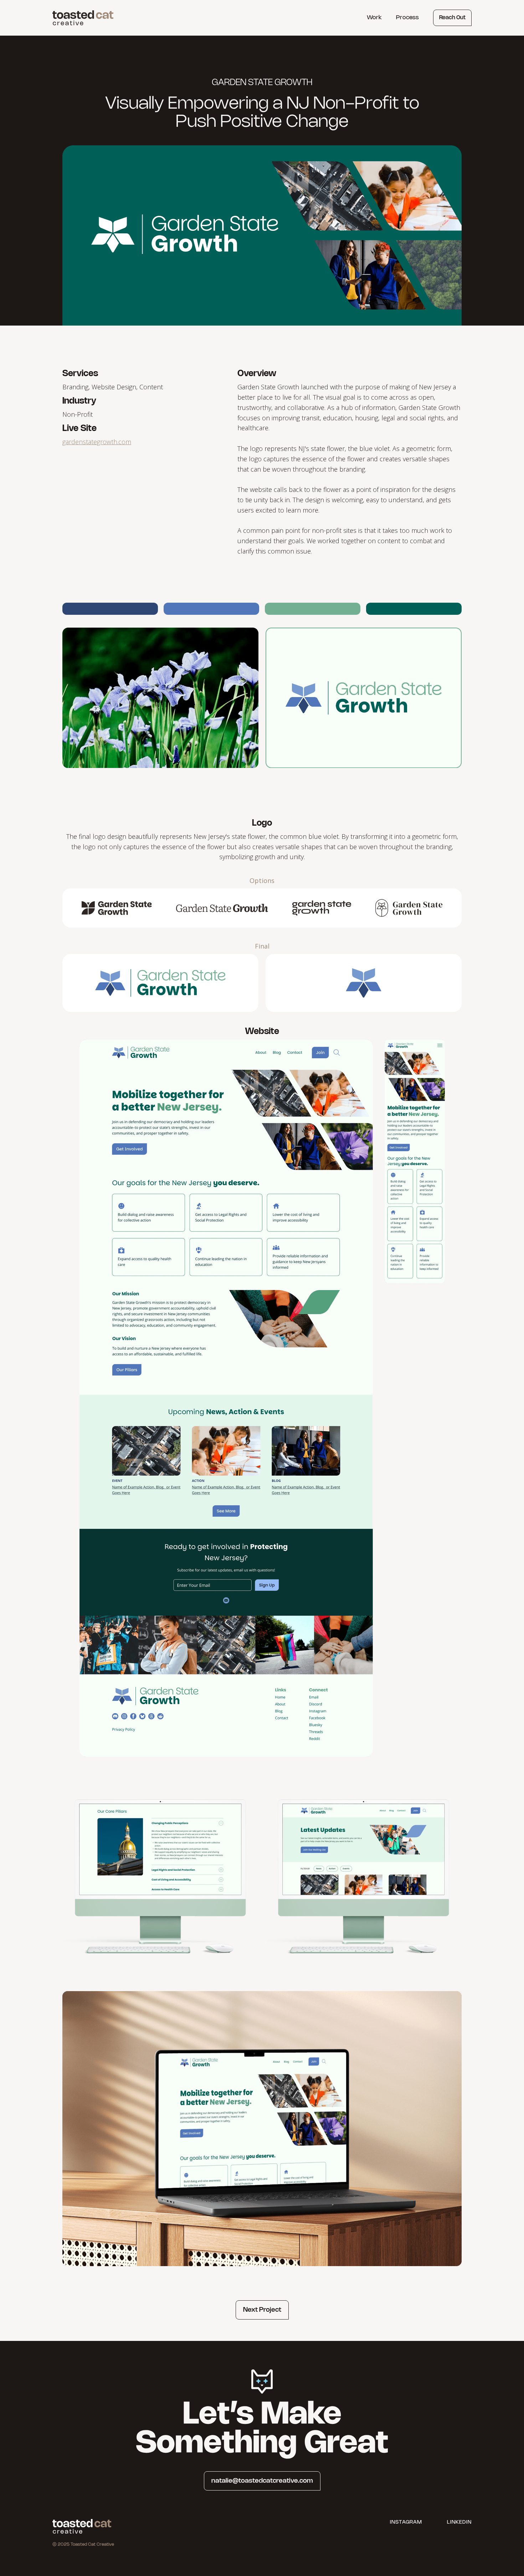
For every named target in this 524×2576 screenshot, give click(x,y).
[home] (83, 16)
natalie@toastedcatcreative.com (262, 2481)
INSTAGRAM (406, 2522)
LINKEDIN (459, 2522)
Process (407, 18)
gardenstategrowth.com (97, 442)
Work (374, 18)
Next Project (262, 2310)
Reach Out (452, 18)
